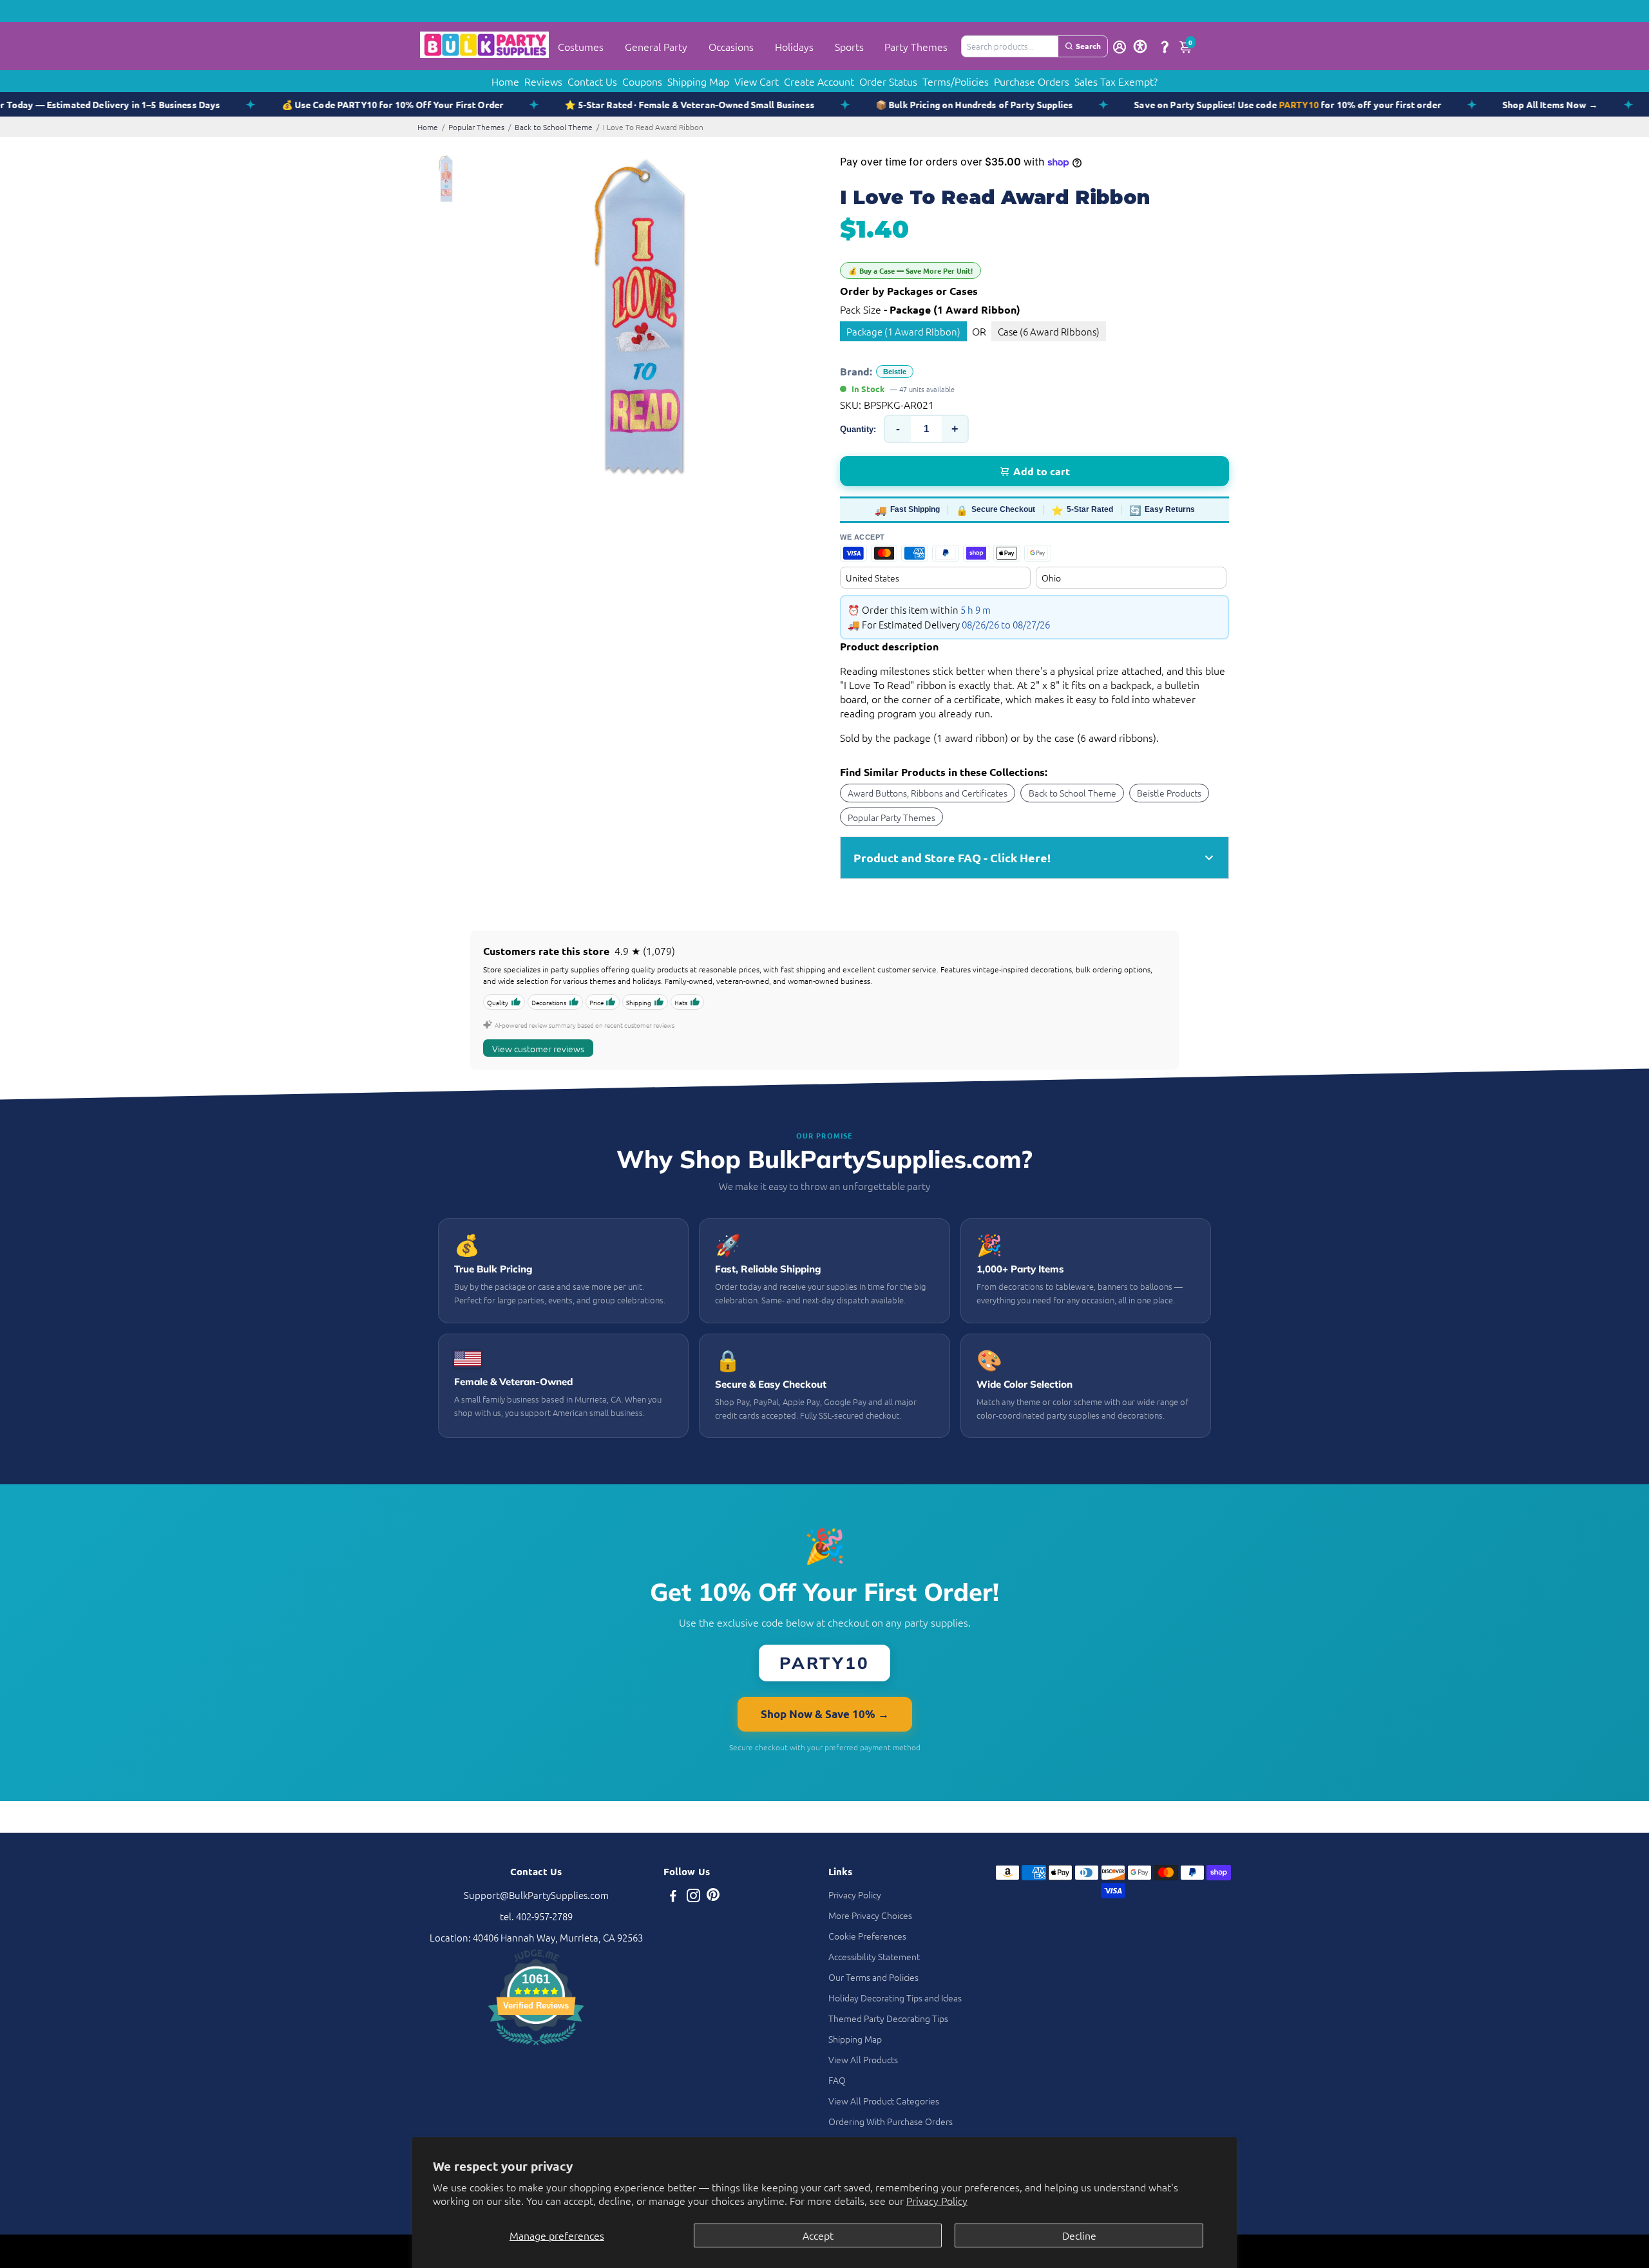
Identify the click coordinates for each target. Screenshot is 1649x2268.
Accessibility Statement (874, 1956)
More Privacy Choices (870, 1915)
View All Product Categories (884, 2101)
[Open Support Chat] (1165, 46)
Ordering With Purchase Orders (891, 2121)
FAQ (837, 2080)
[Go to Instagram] (693, 1897)
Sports (849, 46)
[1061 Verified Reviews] (536, 2047)
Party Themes (916, 46)
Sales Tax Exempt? (1116, 81)
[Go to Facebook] (673, 1897)
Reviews (543, 81)
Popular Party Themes (891, 817)
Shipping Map (698, 81)
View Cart (757, 81)
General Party (656, 46)
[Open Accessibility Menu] (1140, 46)
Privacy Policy (937, 2200)
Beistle (895, 372)
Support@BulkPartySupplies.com (536, 1895)
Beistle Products (1169, 793)
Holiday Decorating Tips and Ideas (895, 1998)
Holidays (794, 46)
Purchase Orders (1032, 81)
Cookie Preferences (867, 1936)
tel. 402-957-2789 (536, 1916)
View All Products (863, 2059)
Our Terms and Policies (873, 1977)
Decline (1079, 2235)
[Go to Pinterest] (713, 1897)
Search (1088, 46)
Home (505, 81)
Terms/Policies (956, 81)
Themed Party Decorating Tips (888, 2018)
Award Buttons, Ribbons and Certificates (928, 793)
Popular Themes (476, 127)
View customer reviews (538, 1048)
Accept (818, 2235)
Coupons (642, 81)
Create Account (819, 81)
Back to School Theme (554, 127)
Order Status (888, 81)
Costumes (581, 46)
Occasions (731, 46)
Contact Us (592, 81)
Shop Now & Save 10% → (825, 1714)
